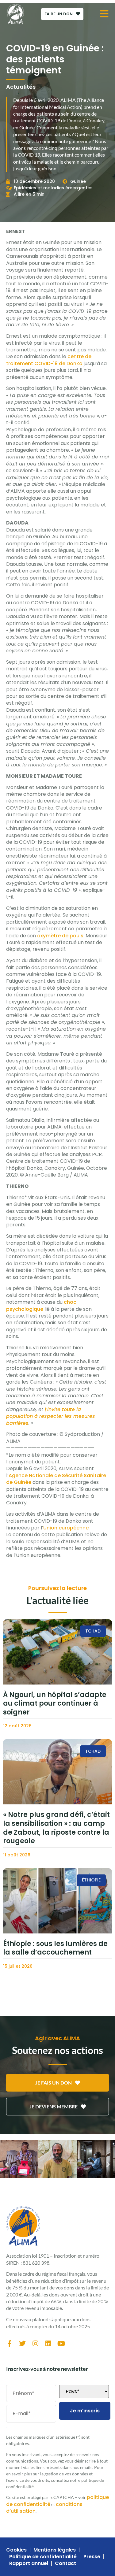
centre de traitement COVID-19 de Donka (49, 360)
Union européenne (66, 1528)
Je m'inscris (85, 2411)
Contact (65, 2563)
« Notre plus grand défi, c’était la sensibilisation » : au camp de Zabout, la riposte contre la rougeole (56, 1828)
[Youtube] (61, 2344)
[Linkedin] (48, 2344)
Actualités (21, 87)
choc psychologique (41, 1305)
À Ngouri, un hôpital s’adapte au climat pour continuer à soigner (55, 1703)
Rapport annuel (29, 2563)
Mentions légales (55, 2550)
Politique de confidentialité (43, 2557)
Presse (92, 2557)
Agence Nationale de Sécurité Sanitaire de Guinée (56, 1479)
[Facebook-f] (10, 2344)
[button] (7, 2164)
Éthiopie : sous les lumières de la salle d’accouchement (55, 1948)
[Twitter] (22, 2344)
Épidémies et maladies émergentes (53, 188)
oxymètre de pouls (60, 936)
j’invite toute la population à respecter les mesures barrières (51, 1416)
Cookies (16, 2550)
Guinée (78, 181)
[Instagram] (35, 2344)
